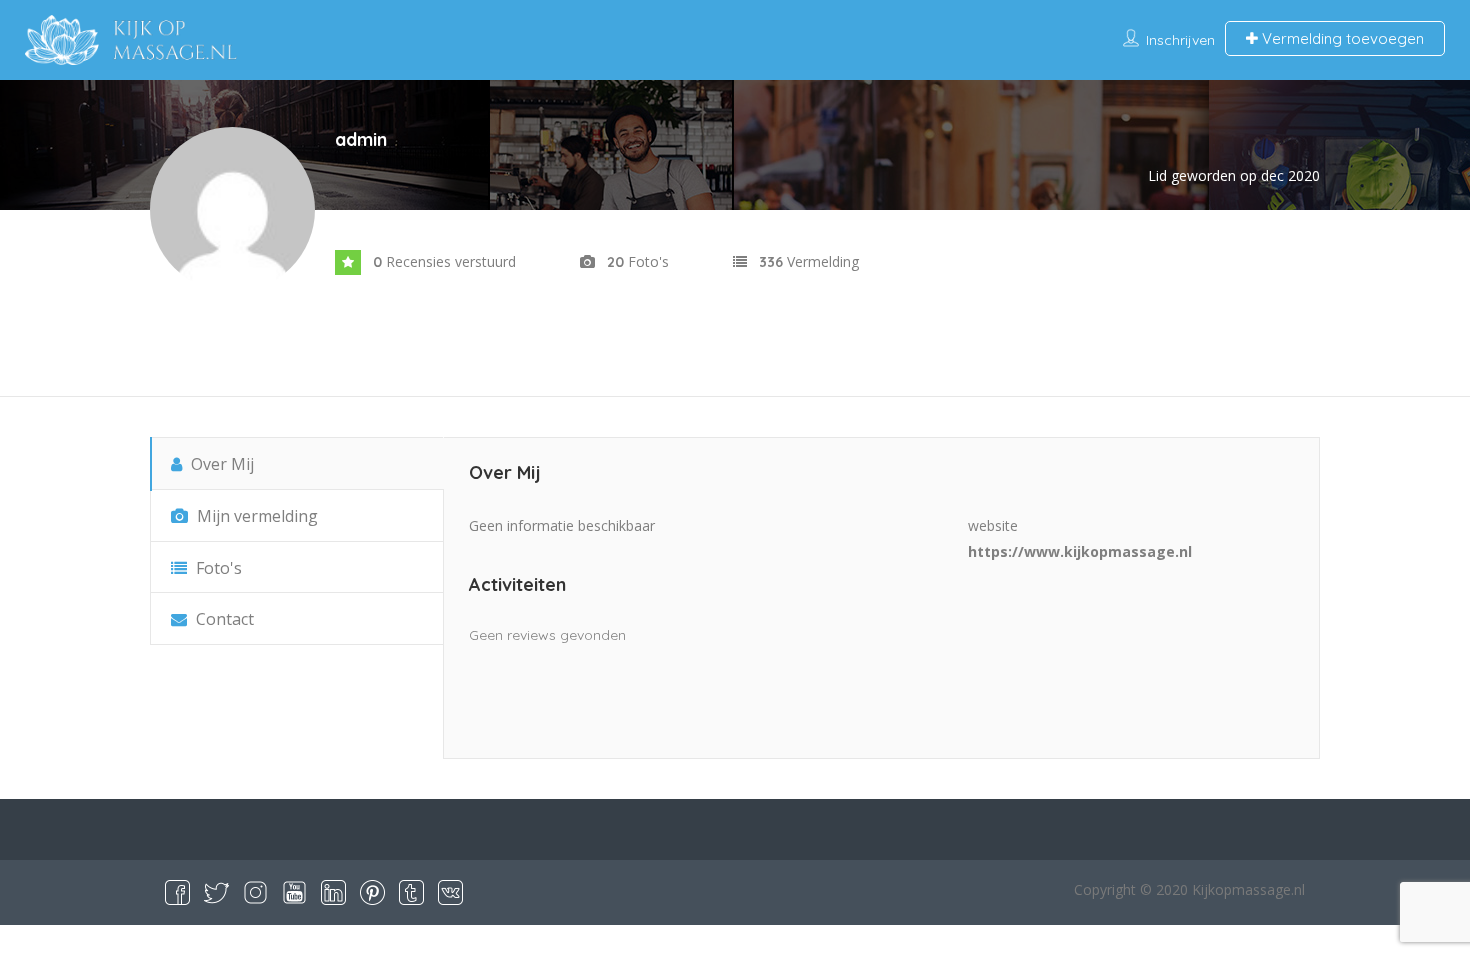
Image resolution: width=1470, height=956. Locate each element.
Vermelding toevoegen (1341, 38)
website (993, 525)
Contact (223, 619)
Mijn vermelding (255, 516)
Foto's (217, 568)
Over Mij (220, 464)
